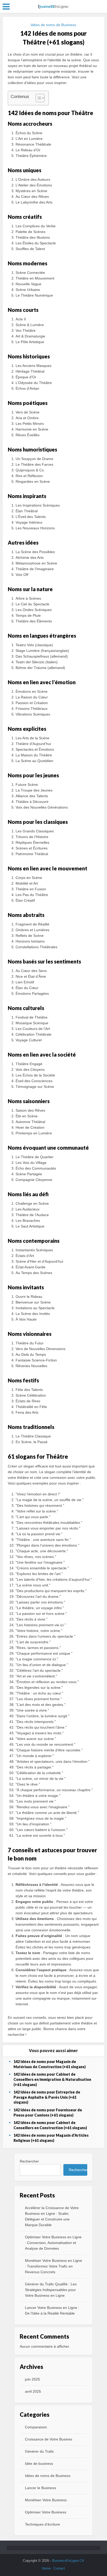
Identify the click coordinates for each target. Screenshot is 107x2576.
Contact (59, 2568)
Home (46, 2568)
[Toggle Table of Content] (38, 98)
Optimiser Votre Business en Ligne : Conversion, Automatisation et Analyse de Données (53, 2243)
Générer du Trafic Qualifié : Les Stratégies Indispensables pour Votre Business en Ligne (51, 2290)
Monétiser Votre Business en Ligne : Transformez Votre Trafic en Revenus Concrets (53, 2266)
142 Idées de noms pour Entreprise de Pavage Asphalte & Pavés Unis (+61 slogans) (47, 2097)
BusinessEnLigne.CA (68, 2561)
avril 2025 (33, 2391)
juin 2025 (32, 2379)
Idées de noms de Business (53, 25)
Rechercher (29, 2161)
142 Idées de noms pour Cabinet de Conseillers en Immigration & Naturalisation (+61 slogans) (52, 2079)
